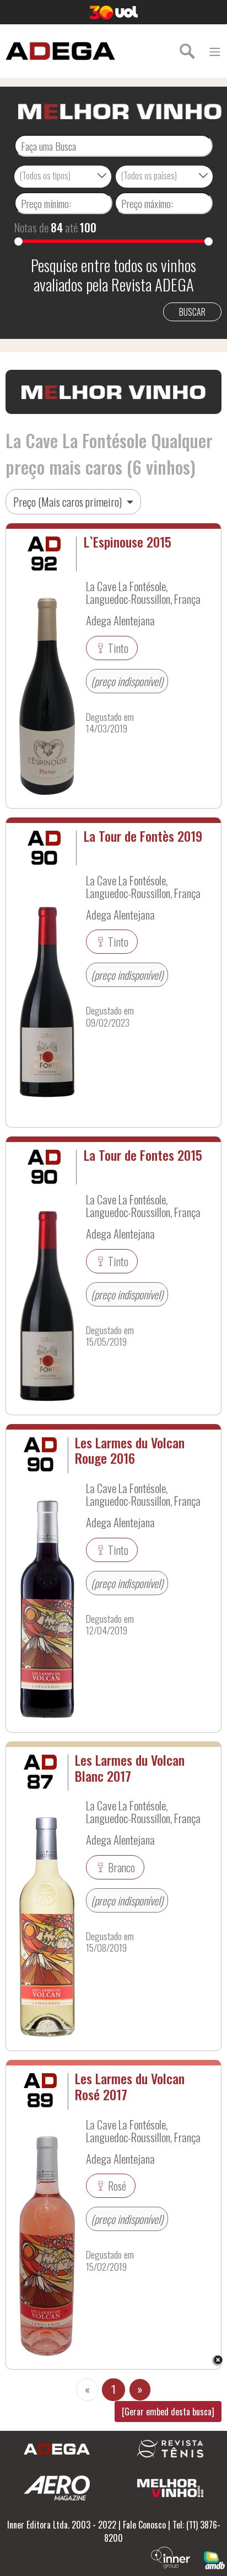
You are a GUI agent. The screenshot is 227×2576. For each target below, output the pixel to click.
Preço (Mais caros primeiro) (69, 502)
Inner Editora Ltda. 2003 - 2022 (62, 2525)
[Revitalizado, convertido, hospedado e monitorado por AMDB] (214, 2559)
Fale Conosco (144, 2525)
